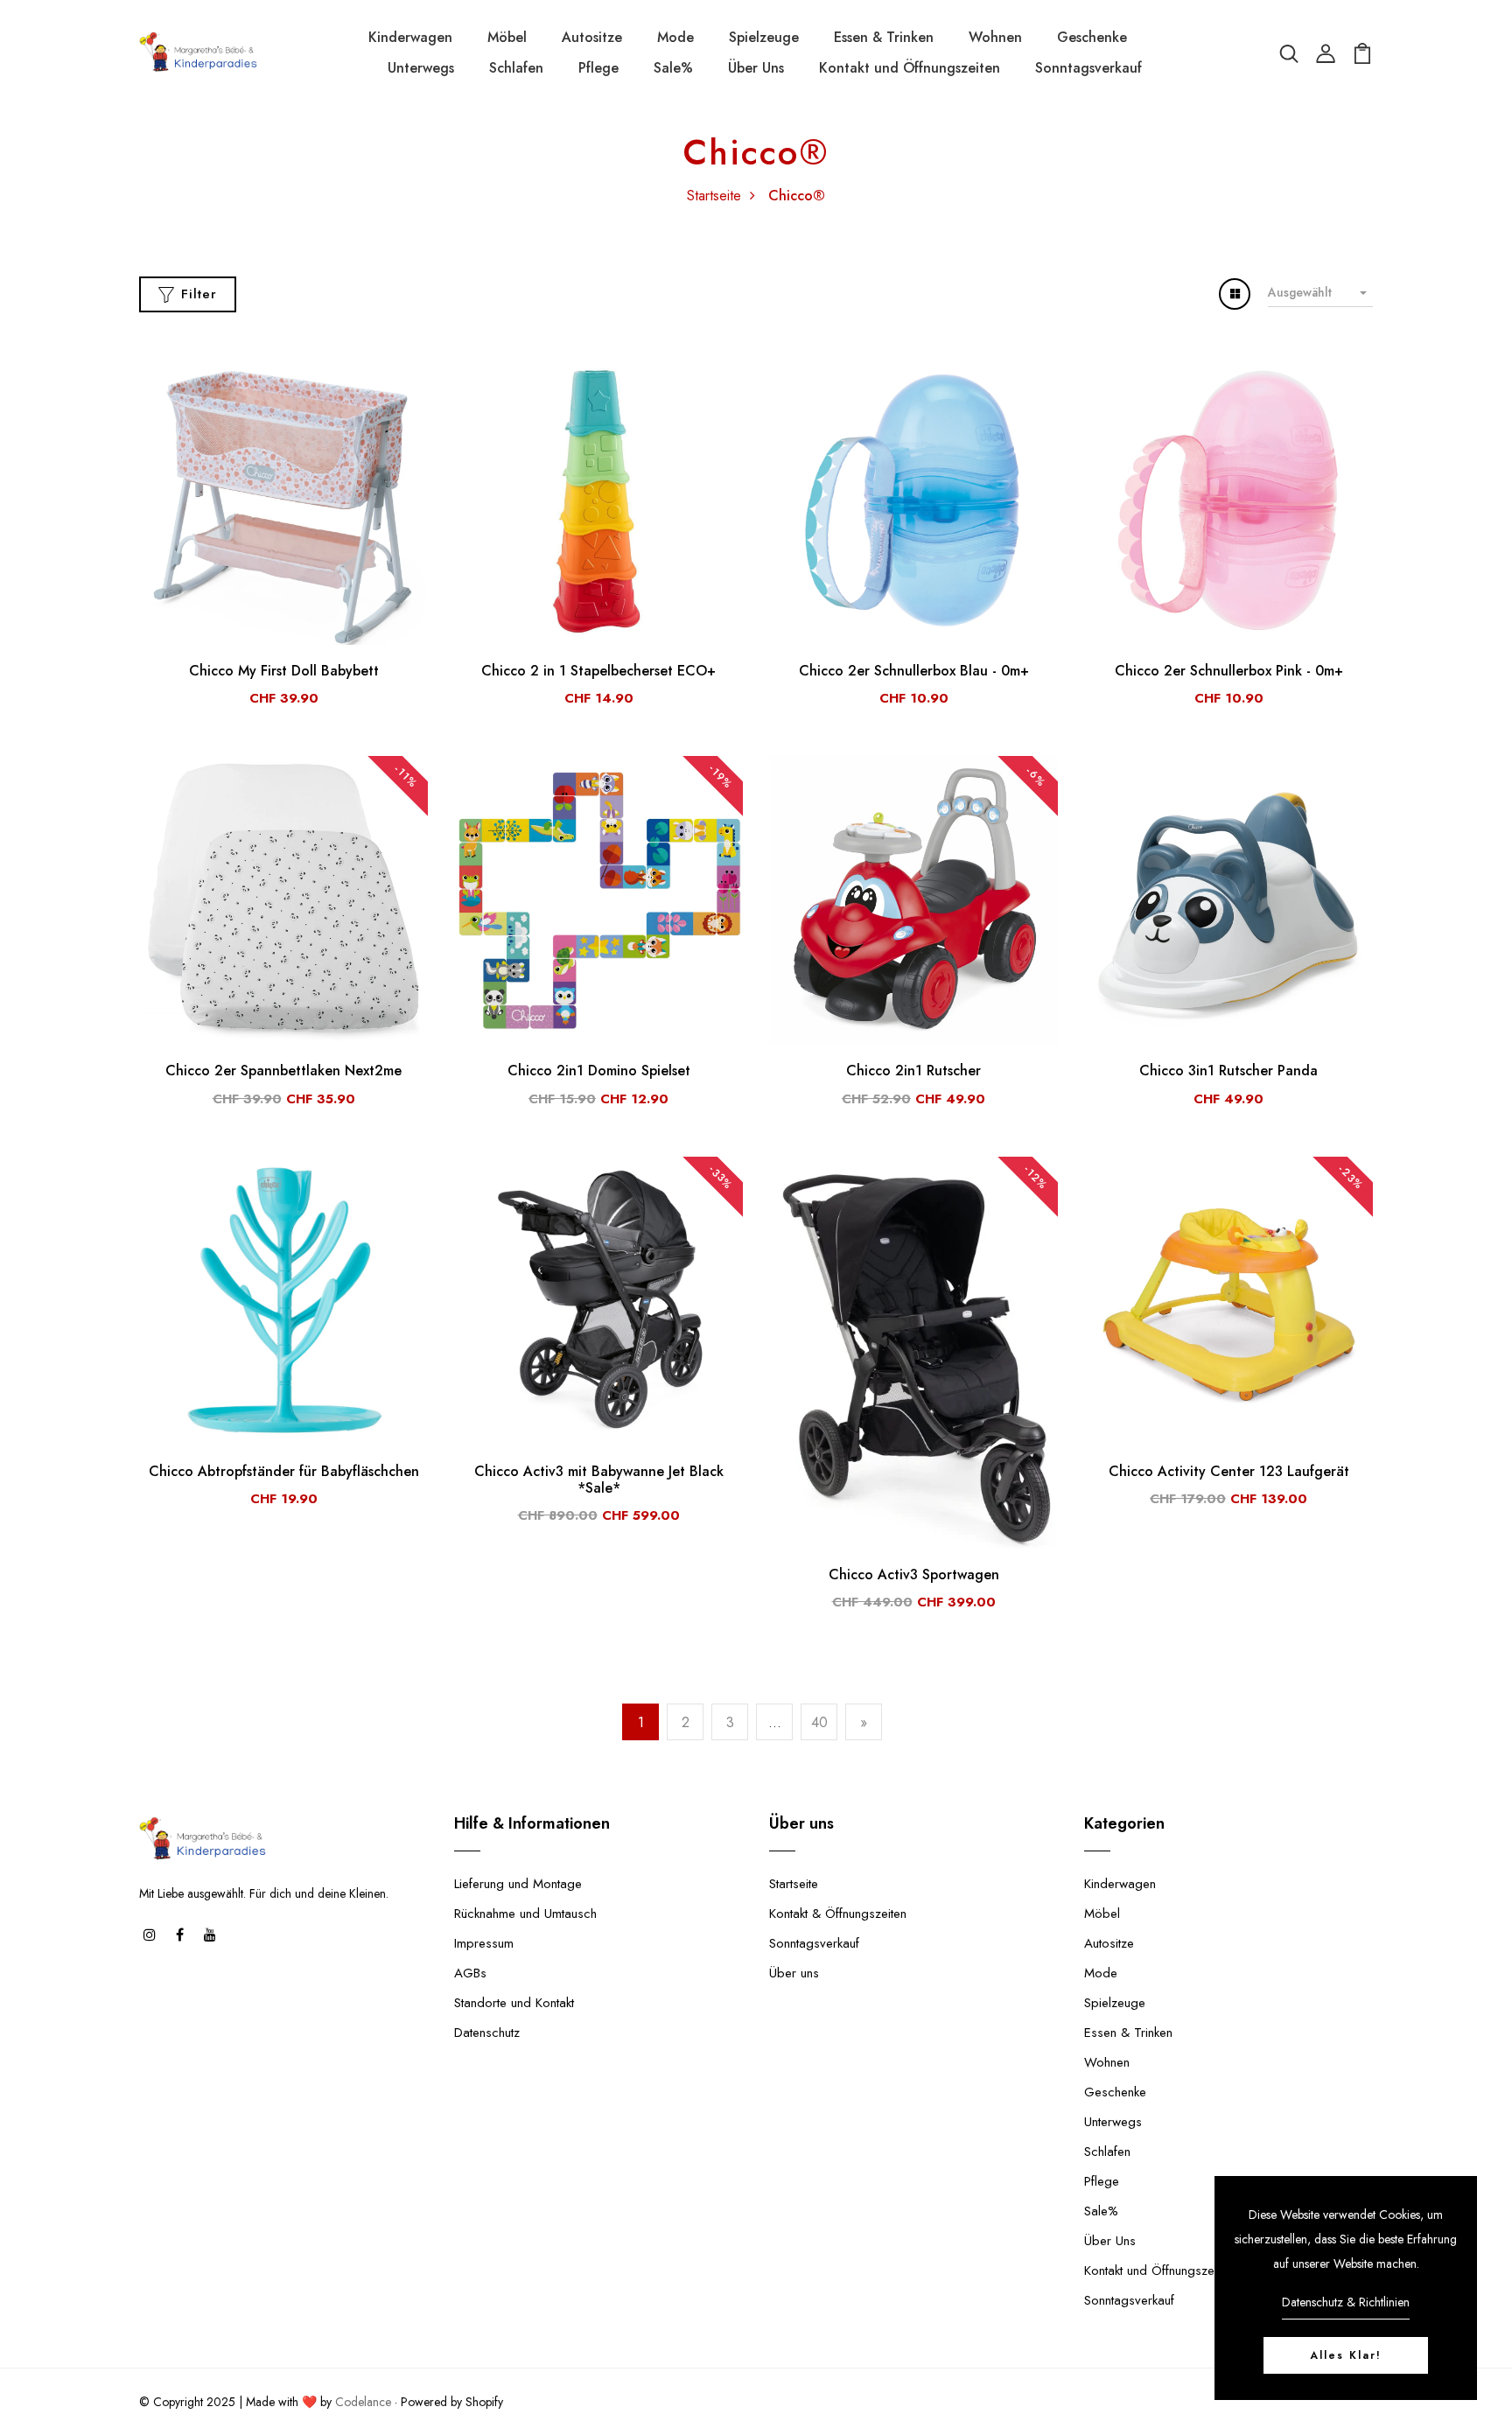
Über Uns (756, 68)
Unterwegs (421, 68)
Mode (675, 37)
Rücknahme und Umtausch (525, 1914)
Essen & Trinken (884, 37)
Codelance (363, 2402)
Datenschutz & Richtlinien (1346, 2302)
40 (819, 1722)
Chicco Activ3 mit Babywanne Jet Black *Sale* (599, 1480)
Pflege (598, 68)
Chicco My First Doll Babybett (284, 671)
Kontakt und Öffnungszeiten (910, 68)
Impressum (484, 1943)
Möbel (507, 37)
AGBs (470, 1973)
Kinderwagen (410, 37)
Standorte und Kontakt (514, 2003)
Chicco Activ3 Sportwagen (914, 1574)
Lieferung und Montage (518, 1884)
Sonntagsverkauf (1088, 68)
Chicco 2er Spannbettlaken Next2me (283, 1071)
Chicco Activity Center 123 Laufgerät (1229, 1471)
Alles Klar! (1346, 2355)
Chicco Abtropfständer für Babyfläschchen (284, 1471)
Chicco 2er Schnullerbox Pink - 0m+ (1229, 671)
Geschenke (1092, 37)
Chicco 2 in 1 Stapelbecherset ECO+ (598, 671)
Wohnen (995, 37)
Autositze (592, 37)
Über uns (794, 1973)
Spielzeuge (764, 37)
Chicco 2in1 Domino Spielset (599, 1071)
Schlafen (516, 68)
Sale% (673, 68)
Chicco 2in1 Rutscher (913, 1071)
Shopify (484, 2402)
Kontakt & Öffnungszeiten (838, 1914)
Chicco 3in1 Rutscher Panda (1228, 1071)
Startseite (714, 196)
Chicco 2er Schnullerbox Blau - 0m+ (914, 671)
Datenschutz (487, 2033)
